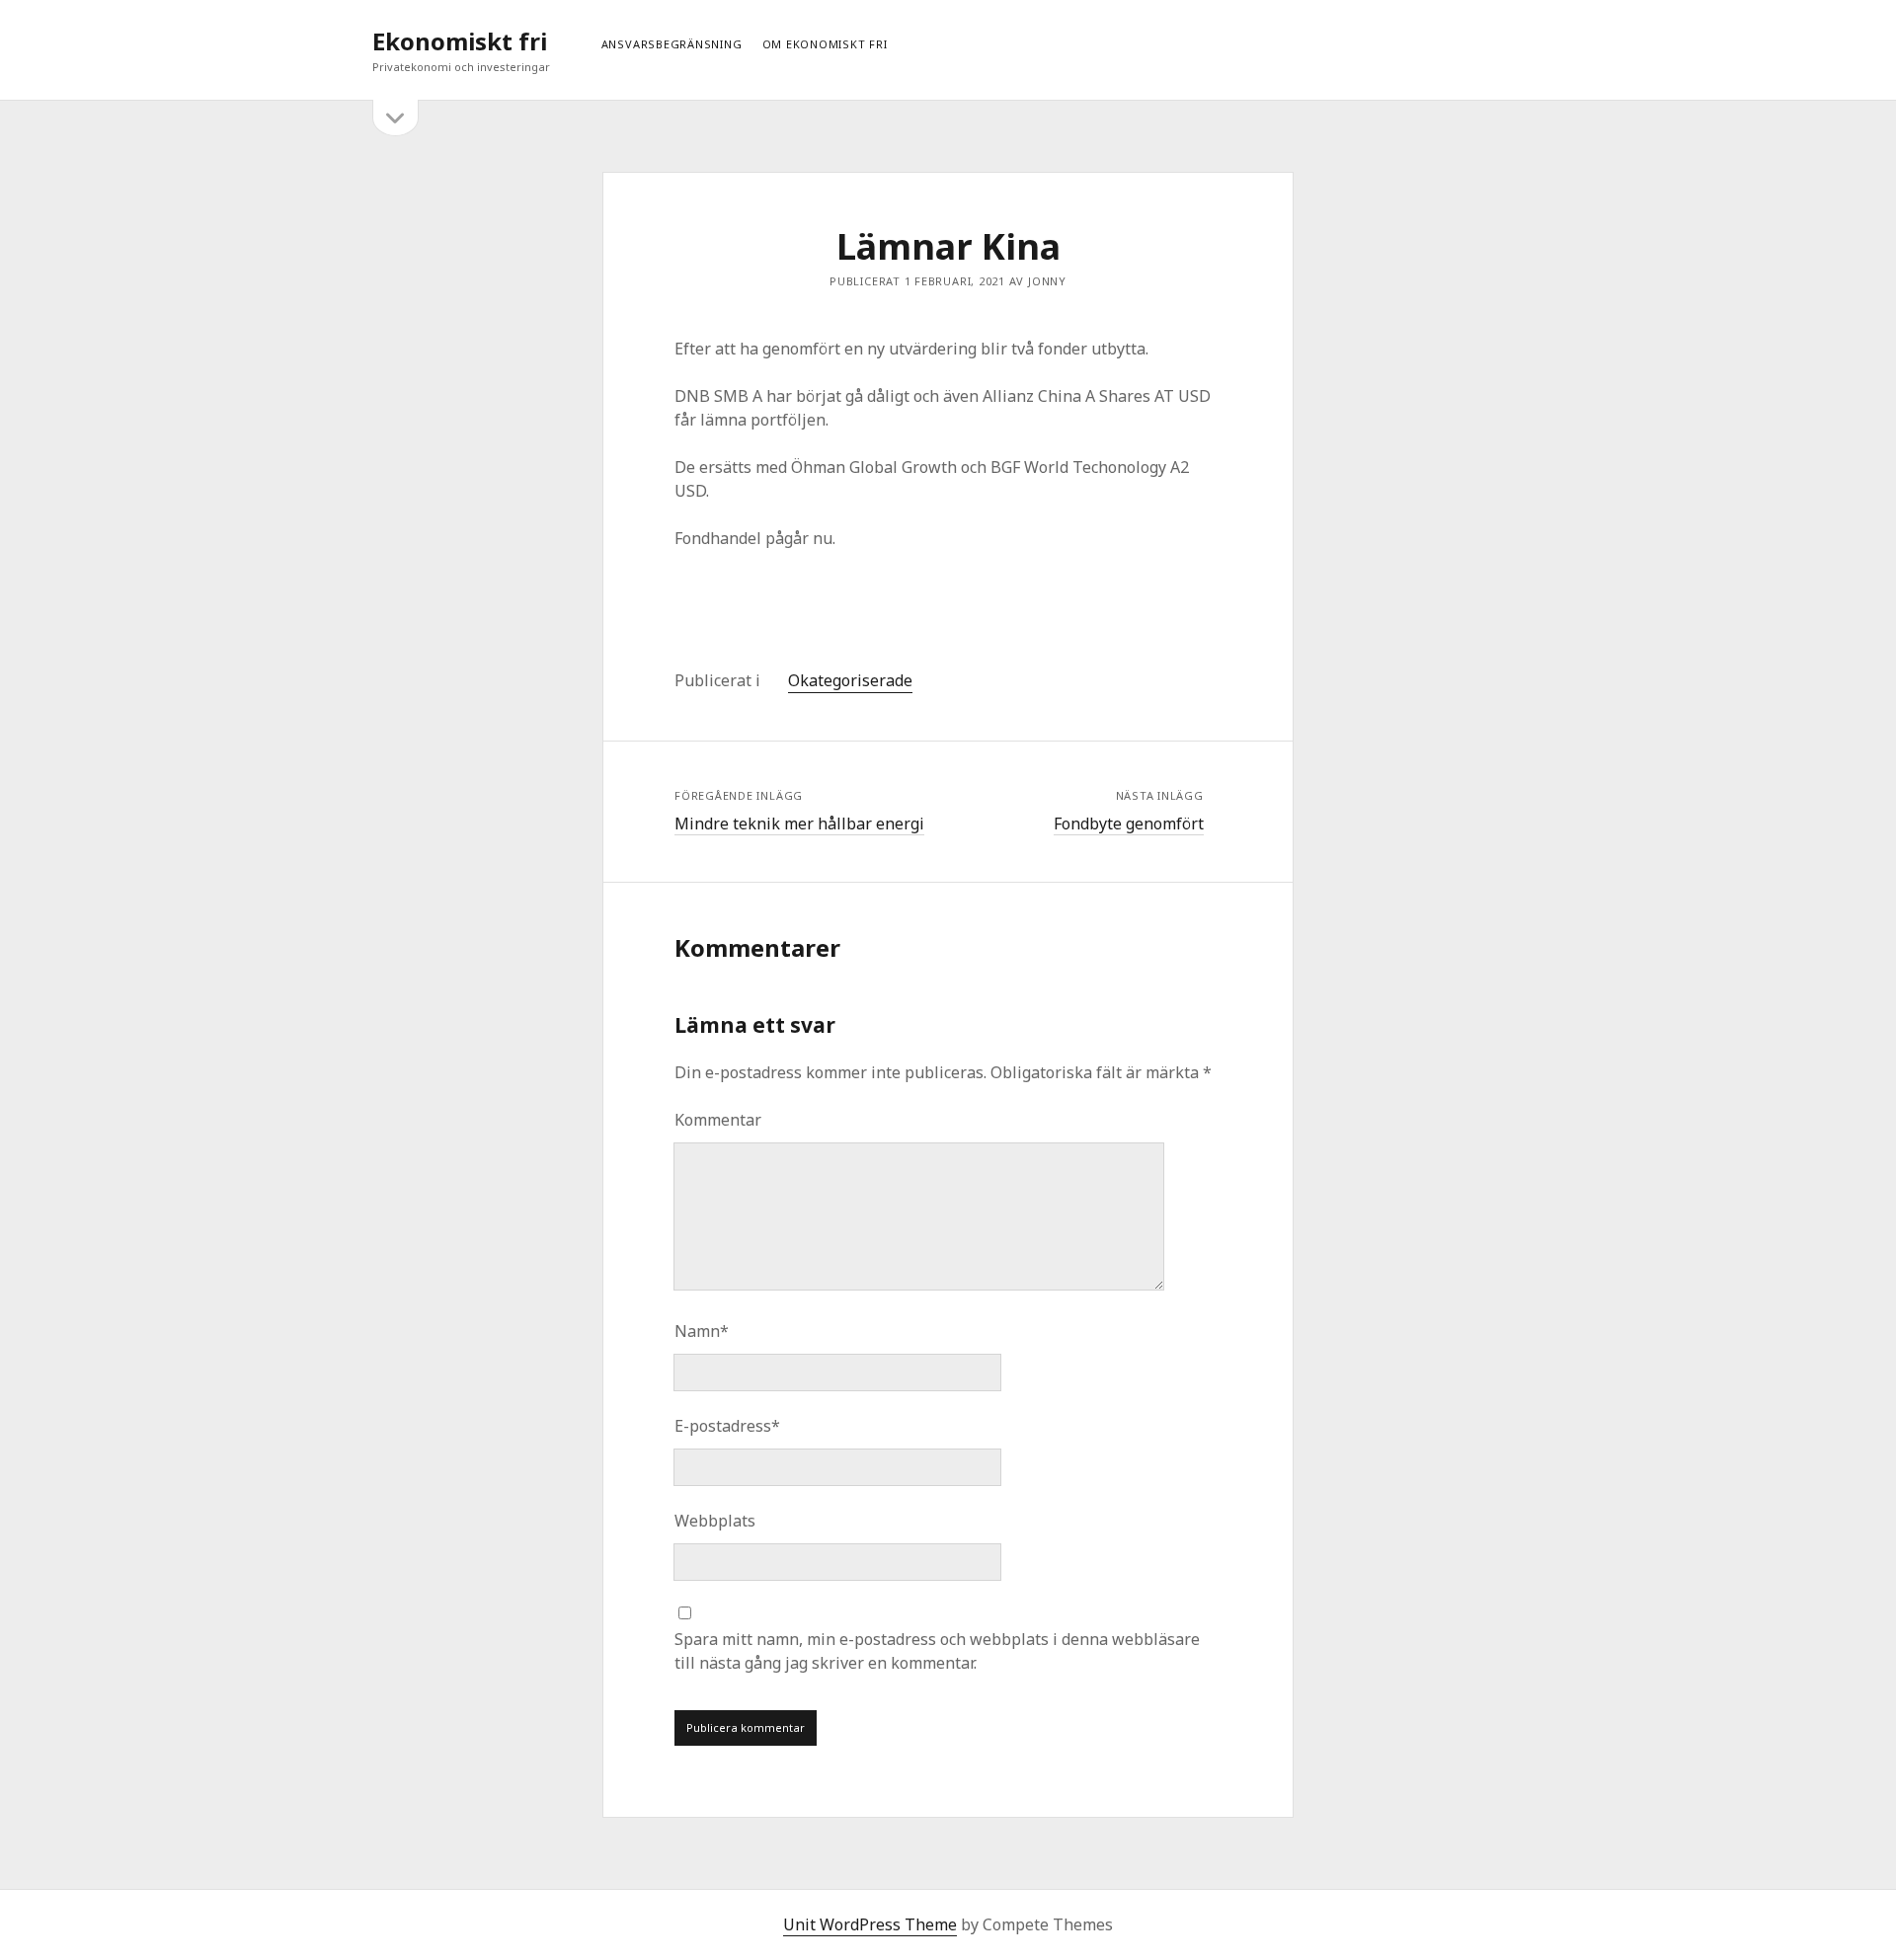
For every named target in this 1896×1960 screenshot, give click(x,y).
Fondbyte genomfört (1129, 823)
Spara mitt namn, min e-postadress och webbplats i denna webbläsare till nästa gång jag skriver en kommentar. (937, 1651)
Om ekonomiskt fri (825, 44)
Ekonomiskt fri (460, 41)
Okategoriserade (850, 680)
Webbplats (715, 1521)
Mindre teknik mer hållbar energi (799, 823)
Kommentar (718, 1120)
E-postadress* (727, 1426)
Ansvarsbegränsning (672, 44)
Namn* (702, 1331)
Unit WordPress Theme (870, 1924)
